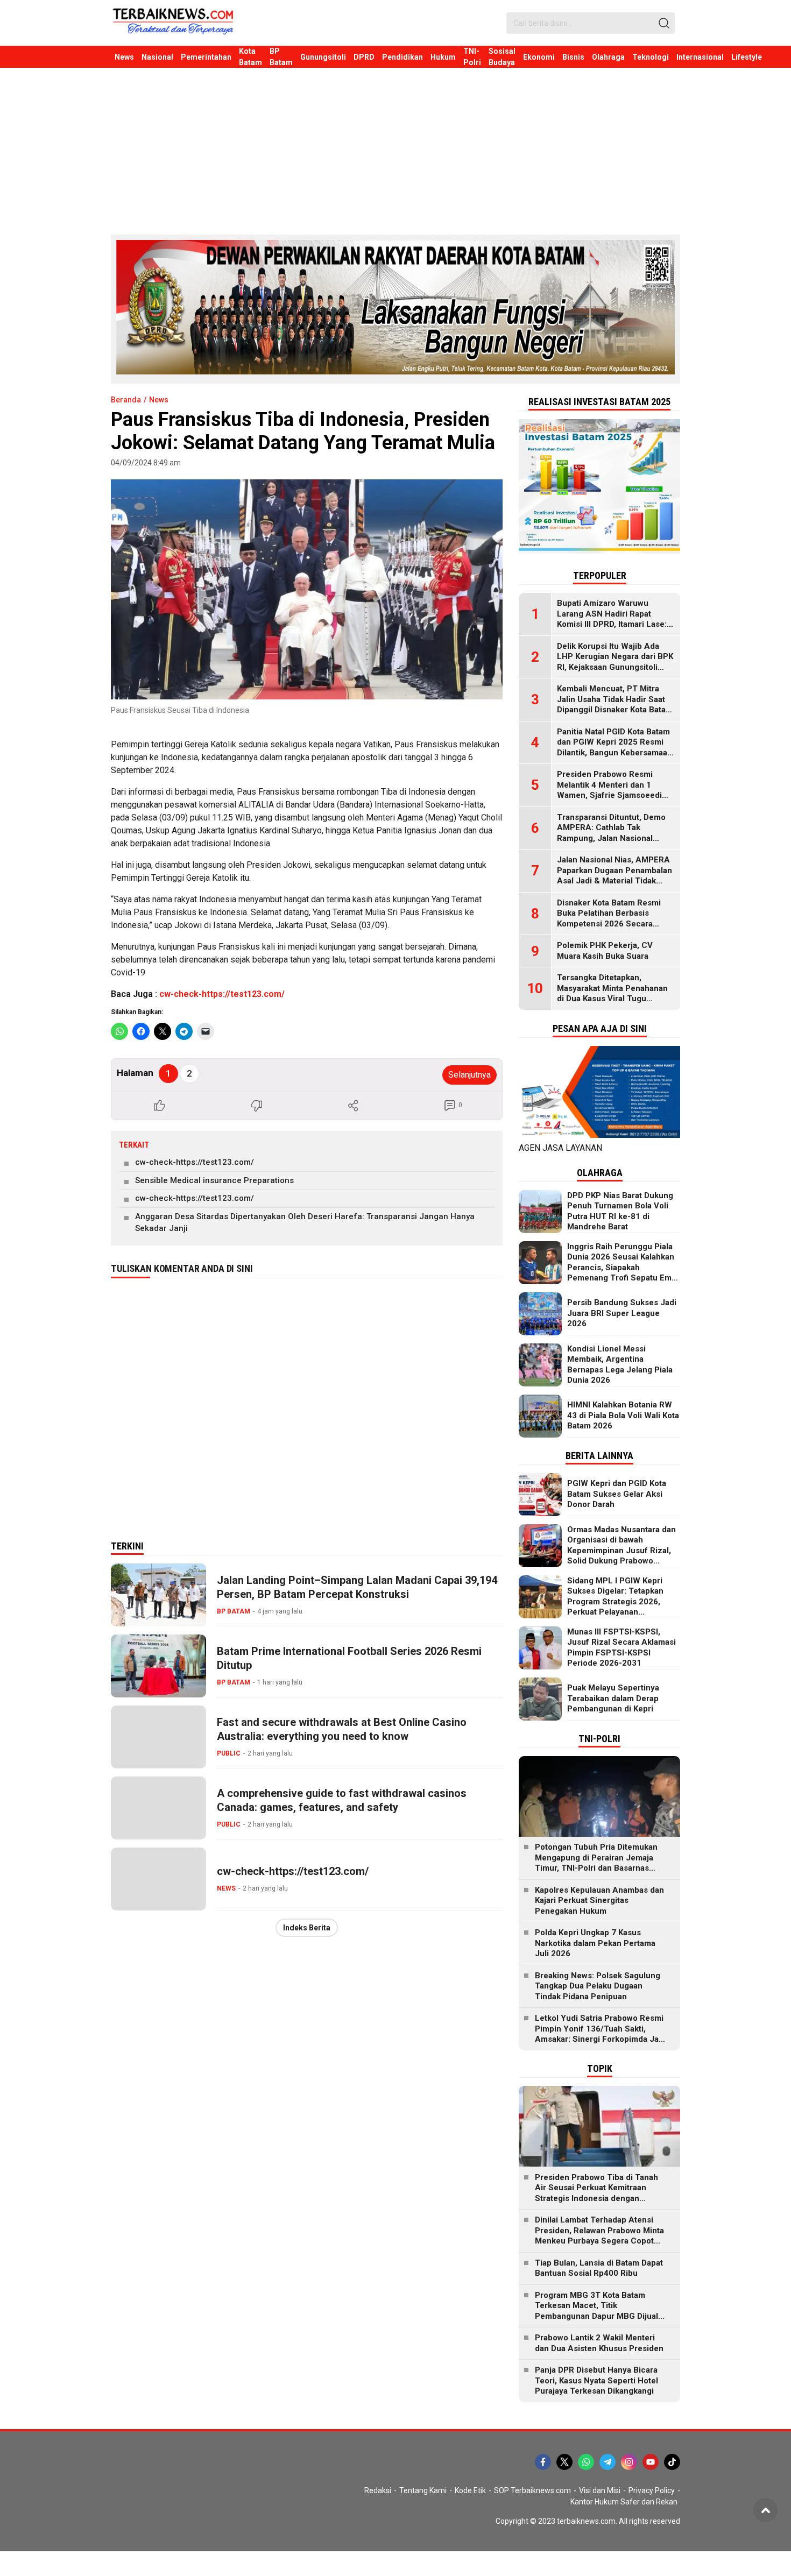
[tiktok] (672, 2462)
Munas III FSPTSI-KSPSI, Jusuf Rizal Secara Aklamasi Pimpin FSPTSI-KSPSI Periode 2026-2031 (621, 1648)
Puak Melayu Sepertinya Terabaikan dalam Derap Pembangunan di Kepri (613, 1698)
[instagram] (629, 2462)
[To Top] (765, 2510)
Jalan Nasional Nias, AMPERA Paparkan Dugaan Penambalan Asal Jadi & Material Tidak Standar (615, 876)
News (159, 400)
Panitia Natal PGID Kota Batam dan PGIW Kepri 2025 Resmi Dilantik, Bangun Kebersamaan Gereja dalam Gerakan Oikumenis (615, 753)
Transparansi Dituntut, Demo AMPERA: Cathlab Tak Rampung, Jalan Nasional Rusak (611, 833)
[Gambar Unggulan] (307, 589)
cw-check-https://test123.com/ (222, 994)
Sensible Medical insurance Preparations (214, 1180)
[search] (664, 23)
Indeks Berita (307, 1928)
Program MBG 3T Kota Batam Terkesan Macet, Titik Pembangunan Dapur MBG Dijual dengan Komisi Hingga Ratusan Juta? (596, 2316)
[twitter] (564, 2462)
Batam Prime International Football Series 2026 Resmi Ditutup (349, 1658)
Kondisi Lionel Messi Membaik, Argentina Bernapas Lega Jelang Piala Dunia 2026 (620, 1365)
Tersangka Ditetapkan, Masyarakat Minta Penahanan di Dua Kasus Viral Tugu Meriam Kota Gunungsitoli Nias (615, 993)
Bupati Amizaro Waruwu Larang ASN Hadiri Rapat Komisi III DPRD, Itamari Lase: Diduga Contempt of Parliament (612, 624)
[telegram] (608, 2462)
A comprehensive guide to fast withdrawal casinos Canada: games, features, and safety (342, 1800)
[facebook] (543, 2462)
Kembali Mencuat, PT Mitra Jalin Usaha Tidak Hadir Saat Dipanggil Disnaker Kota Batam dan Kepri (615, 705)
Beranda (126, 400)
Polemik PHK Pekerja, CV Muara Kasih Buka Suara (605, 951)
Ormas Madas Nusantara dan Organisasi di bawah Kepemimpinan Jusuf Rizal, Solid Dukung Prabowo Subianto (621, 1551)
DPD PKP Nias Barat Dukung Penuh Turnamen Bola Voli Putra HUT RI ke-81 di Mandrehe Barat (620, 1211)
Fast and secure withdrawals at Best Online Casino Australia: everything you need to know (342, 1729)
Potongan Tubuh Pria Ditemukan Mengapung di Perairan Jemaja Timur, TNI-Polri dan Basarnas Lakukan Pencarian (596, 1863)
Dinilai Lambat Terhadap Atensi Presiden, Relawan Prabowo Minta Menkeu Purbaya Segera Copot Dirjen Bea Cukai (599, 2236)
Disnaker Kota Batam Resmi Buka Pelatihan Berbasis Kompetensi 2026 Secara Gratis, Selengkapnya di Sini (610, 919)
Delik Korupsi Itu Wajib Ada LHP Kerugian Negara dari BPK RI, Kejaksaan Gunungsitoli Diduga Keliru (615, 662)
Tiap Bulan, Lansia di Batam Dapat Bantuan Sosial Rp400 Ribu (599, 2268)
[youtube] (651, 2462)
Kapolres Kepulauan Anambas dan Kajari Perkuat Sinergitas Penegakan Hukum (599, 1901)
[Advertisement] (395, 148)
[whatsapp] (586, 2462)
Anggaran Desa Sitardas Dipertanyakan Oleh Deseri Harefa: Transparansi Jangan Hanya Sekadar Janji (305, 1223)
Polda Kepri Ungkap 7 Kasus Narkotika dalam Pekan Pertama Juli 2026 (595, 1943)
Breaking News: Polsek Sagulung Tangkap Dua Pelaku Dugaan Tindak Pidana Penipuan (598, 1986)
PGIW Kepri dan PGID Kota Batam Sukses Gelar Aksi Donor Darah (617, 1494)
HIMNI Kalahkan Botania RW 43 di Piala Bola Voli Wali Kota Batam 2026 (623, 1415)
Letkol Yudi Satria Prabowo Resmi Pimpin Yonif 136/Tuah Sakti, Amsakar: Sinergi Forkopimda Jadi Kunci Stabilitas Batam (600, 2034)
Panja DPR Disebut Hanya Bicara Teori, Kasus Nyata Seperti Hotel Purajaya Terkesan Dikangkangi (596, 2380)
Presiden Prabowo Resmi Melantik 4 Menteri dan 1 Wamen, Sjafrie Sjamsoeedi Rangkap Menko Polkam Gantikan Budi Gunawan (609, 795)
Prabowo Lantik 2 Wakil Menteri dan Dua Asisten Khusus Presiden (599, 2343)
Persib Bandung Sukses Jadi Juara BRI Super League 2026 (622, 1313)
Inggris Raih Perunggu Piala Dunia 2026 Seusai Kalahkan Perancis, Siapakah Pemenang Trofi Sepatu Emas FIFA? (624, 1268)
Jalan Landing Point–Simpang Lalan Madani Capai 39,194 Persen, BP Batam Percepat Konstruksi (357, 1587)
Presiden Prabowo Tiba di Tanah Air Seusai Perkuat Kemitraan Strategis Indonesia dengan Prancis (596, 2193)
